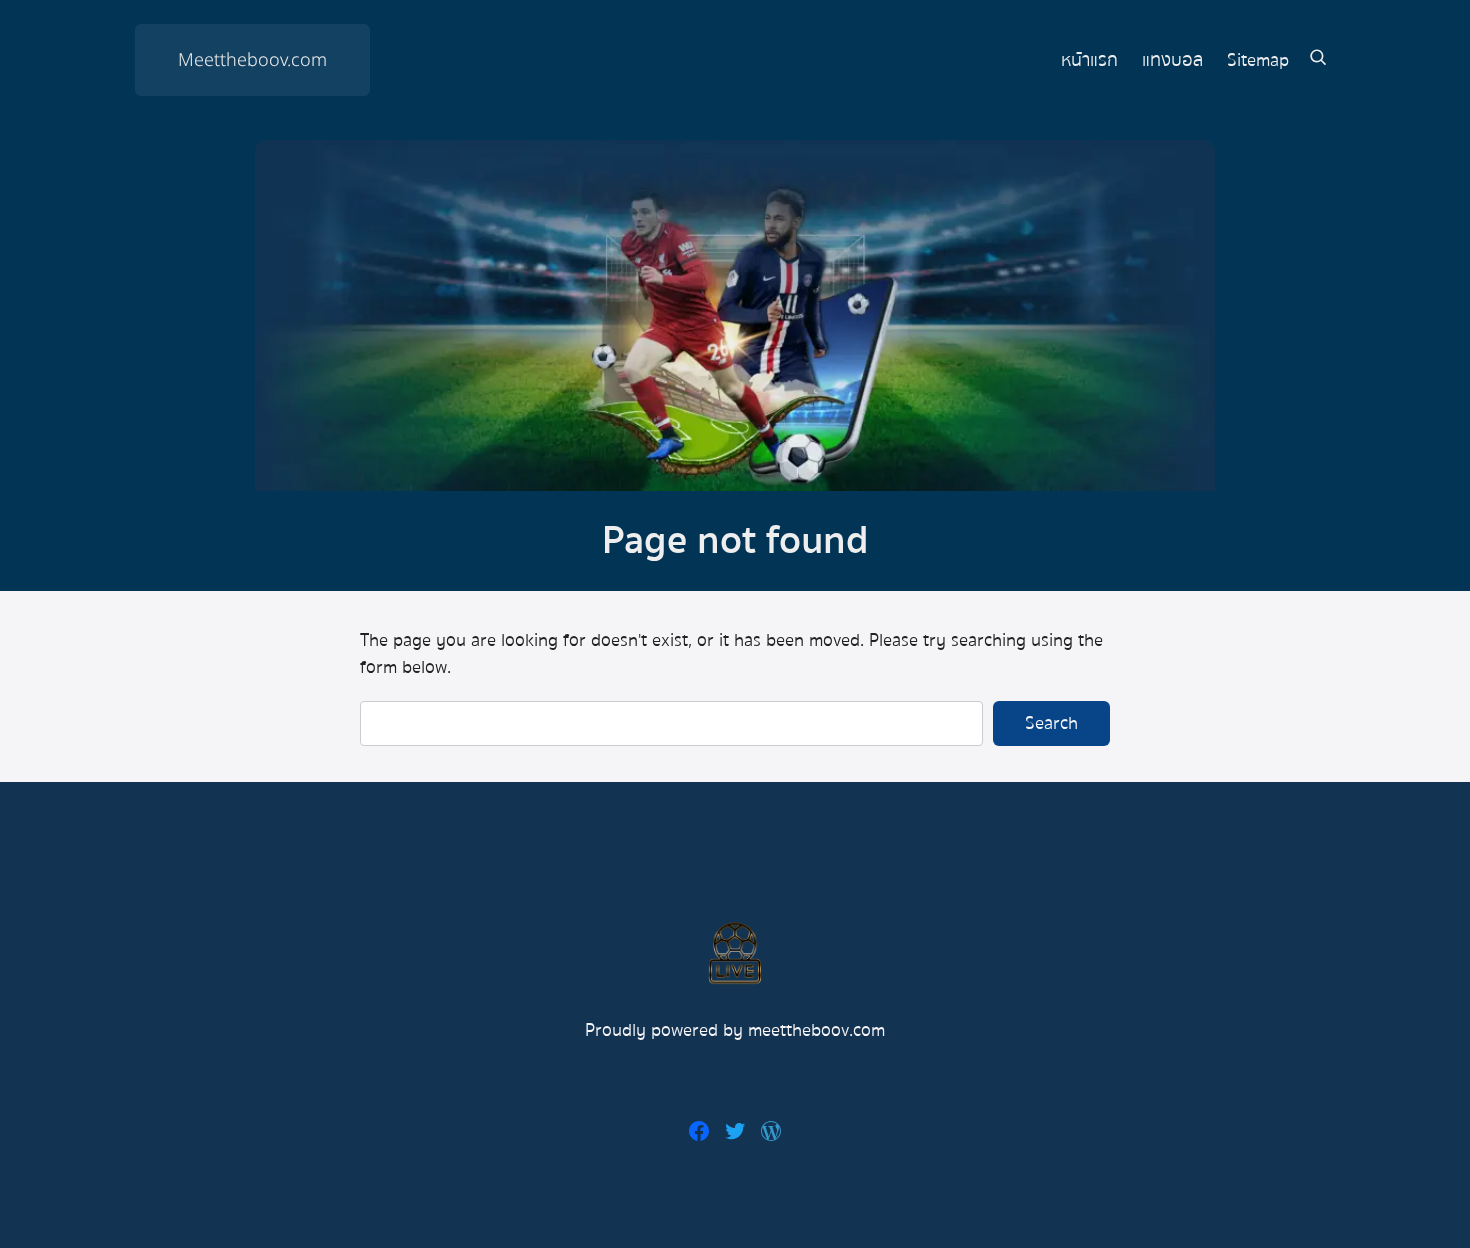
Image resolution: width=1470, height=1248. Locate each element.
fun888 (735, 1081)
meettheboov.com (816, 1030)
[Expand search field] (1318, 60)
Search (1051, 723)
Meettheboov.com (252, 60)
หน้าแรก (1089, 60)
